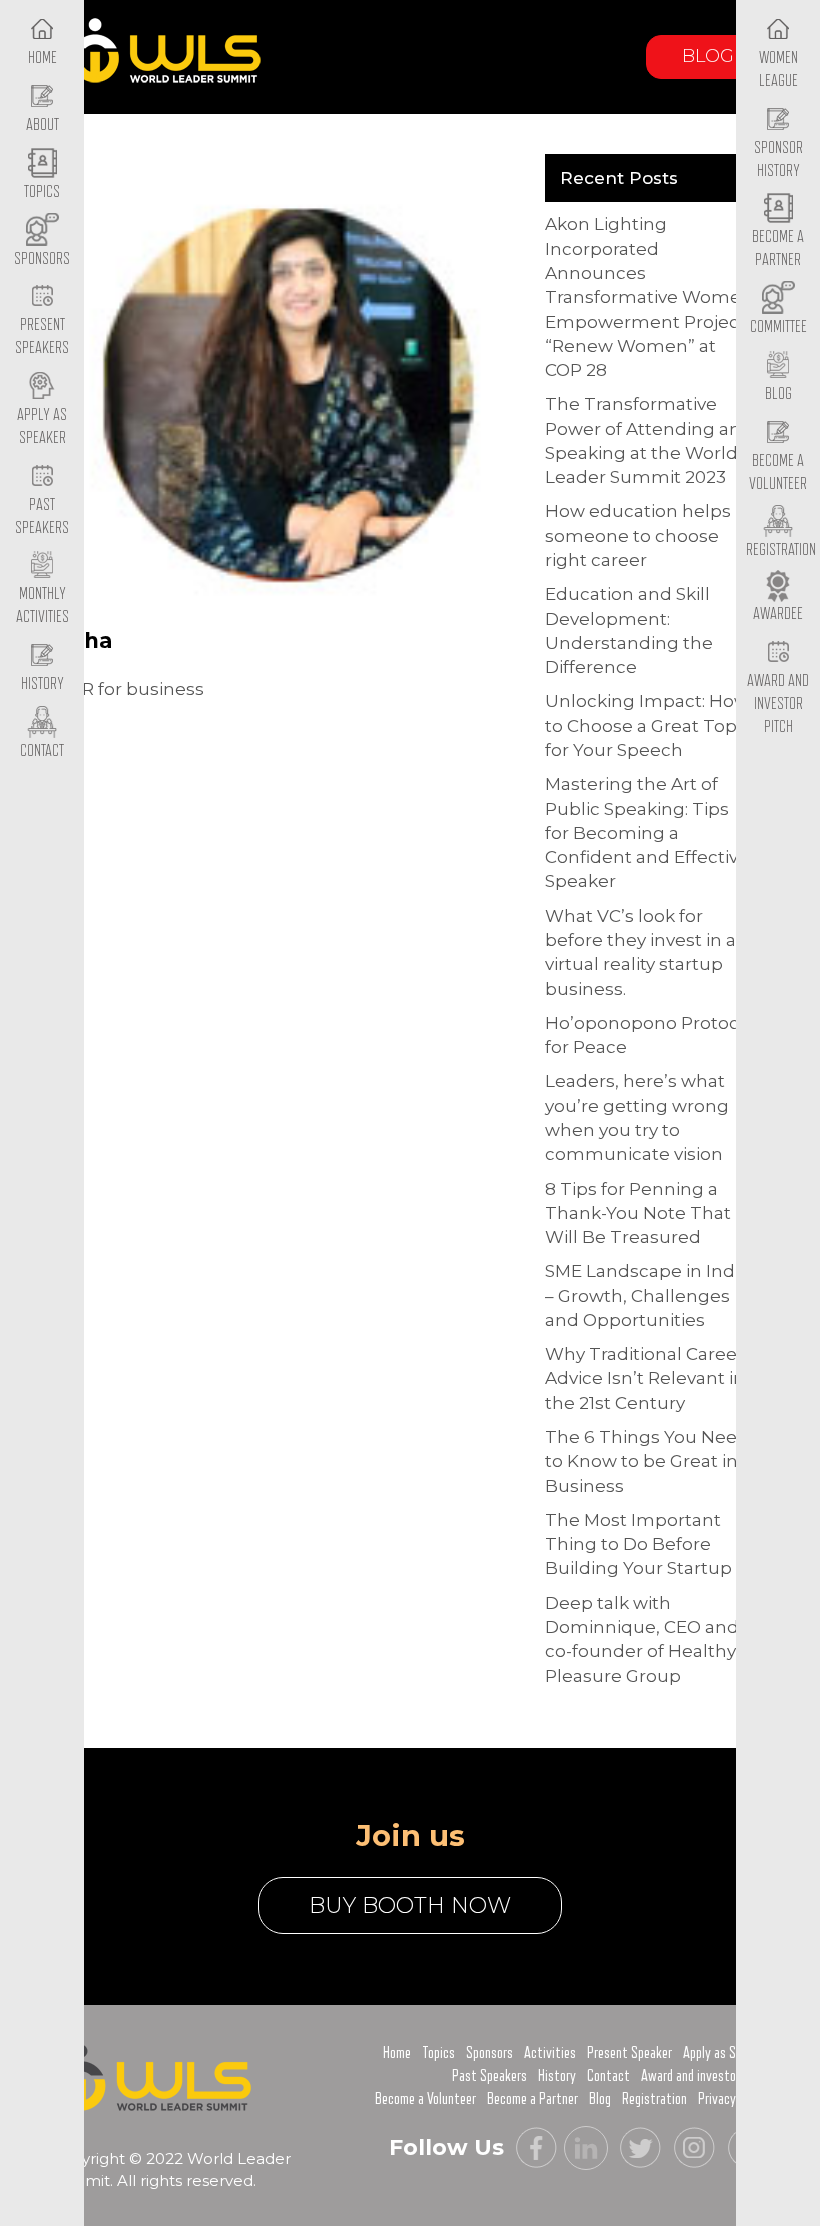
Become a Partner (778, 248)
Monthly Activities (42, 605)
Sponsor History (778, 159)
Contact (608, 2076)
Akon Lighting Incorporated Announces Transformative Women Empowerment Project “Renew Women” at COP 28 (649, 297)
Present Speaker (629, 2053)
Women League (778, 69)
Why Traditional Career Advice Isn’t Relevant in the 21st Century (645, 1378)
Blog (708, 56)
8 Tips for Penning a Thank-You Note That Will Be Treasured (638, 1213)
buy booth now (410, 1905)
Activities (550, 2053)
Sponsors (489, 2053)
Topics (438, 2053)
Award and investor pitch (705, 2076)
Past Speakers (42, 516)
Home (397, 2053)
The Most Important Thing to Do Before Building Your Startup (638, 1544)
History (557, 2076)
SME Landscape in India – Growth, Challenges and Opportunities (647, 1295)
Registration (654, 2099)
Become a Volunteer (778, 472)
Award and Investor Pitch (778, 703)
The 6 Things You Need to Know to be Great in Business (647, 1461)
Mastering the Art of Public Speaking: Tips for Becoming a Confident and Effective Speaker (647, 832)
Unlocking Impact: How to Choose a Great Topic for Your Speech (648, 725)
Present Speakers (42, 336)
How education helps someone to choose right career (638, 535)
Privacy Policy (734, 2099)
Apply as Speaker (42, 426)
